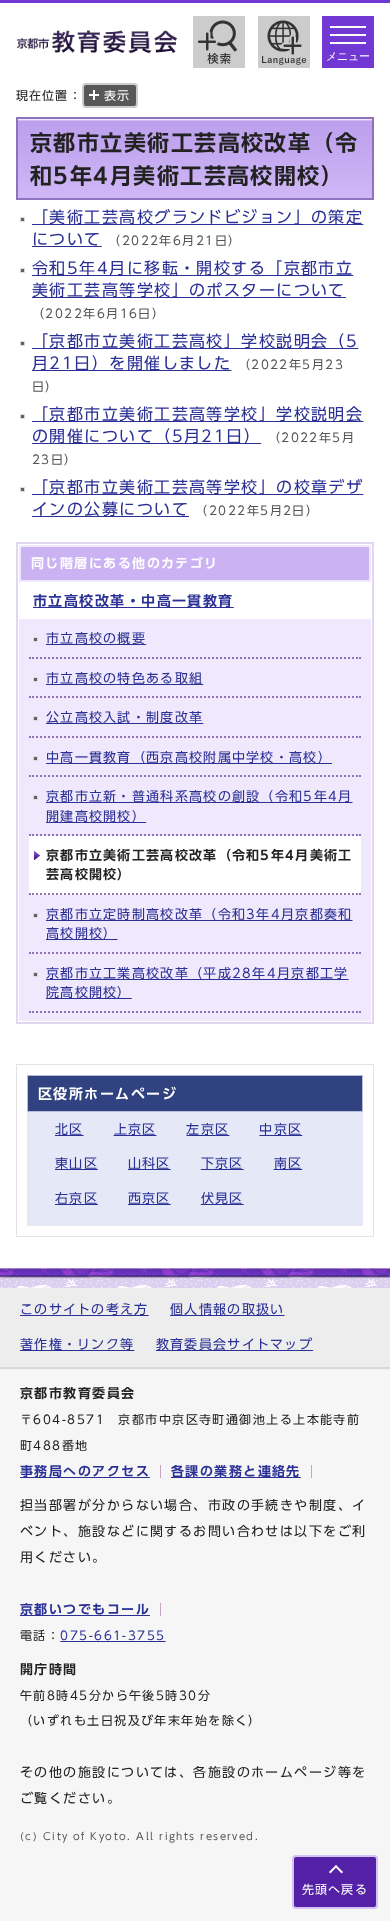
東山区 (76, 1163)
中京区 (280, 1129)
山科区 (149, 1163)
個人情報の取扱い (227, 1309)
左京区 (207, 1129)
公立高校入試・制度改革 (124, 717)
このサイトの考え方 (84, 1309)
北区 (69, 1129)
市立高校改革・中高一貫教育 (133, 600)
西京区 (149, 1198)
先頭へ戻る (335, 1889)
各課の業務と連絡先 (236, 1471)
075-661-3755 (112, 1635)
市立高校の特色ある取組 (124, 678)
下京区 (222, 1163)
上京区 (135, 1129)
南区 (288, 1163)
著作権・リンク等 (77, 1344)
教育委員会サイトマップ (234, 1344)
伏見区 (222, 1198)
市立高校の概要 (96, 638)
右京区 (76, 1198)
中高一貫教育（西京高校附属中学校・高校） (189, 757)
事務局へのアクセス (85, 1471)
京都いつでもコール (85, 1609)
